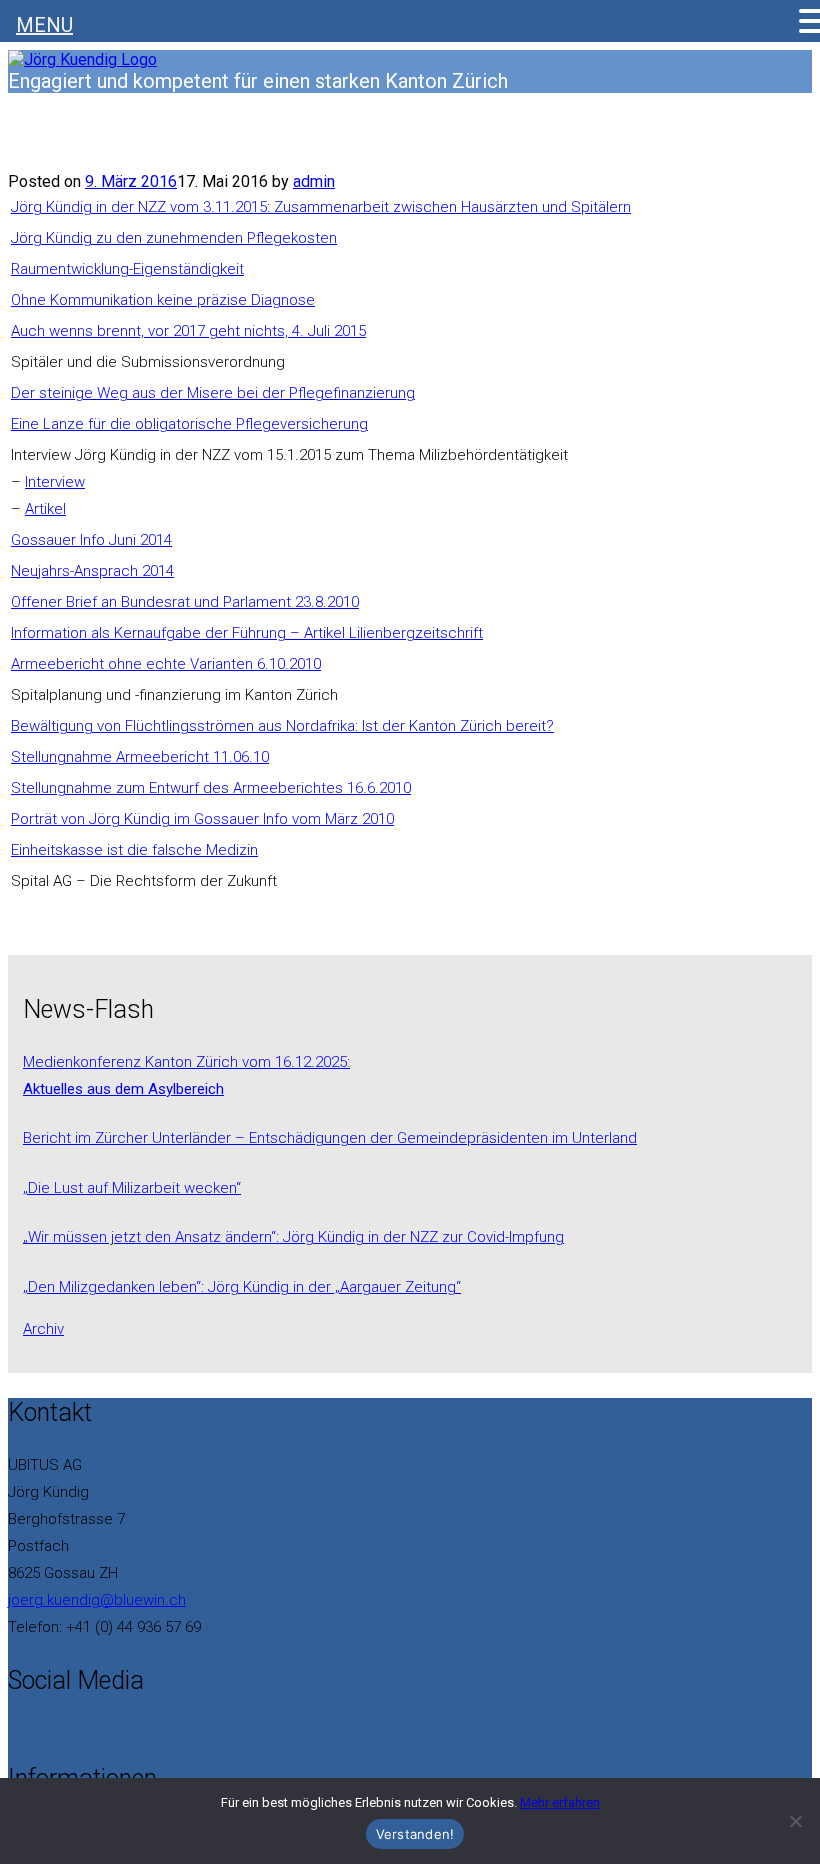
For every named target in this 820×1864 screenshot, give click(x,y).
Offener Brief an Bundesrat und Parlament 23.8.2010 (185, 602)
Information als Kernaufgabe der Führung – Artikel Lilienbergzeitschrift (247, 633)
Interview (55, 482)
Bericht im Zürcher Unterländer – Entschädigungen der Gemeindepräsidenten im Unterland (330, 1138)
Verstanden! (415, 1834)
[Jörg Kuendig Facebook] (14, 1729)
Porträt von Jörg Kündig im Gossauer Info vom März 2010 (202, 819)
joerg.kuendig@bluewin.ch (97, 1600)
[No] (795, 1821)
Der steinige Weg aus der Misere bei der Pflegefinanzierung (213, 393)
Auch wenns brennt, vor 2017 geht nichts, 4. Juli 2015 (188, 331)
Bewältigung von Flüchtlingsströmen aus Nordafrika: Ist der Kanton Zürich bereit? (282, 726)
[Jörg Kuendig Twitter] (26, 1729)
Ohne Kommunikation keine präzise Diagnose (163, 300)
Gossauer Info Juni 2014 (91, 540)
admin (314, 181)
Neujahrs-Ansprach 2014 (92, 571)
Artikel (45, 509)
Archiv (43, 1329)
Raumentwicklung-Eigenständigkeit (127, 269)
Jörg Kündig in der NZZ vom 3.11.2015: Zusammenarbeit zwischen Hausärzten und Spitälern (321, 207)
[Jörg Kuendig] (82, 59)
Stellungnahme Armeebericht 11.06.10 (140, 757)
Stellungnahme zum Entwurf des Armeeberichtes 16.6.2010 (211, 788)
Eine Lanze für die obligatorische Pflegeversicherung (189, 424)
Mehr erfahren (560, 1802)
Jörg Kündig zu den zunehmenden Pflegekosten (174, 238)
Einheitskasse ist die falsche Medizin (134, 850)
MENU (44, 25)
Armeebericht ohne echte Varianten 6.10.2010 (166, 664)
